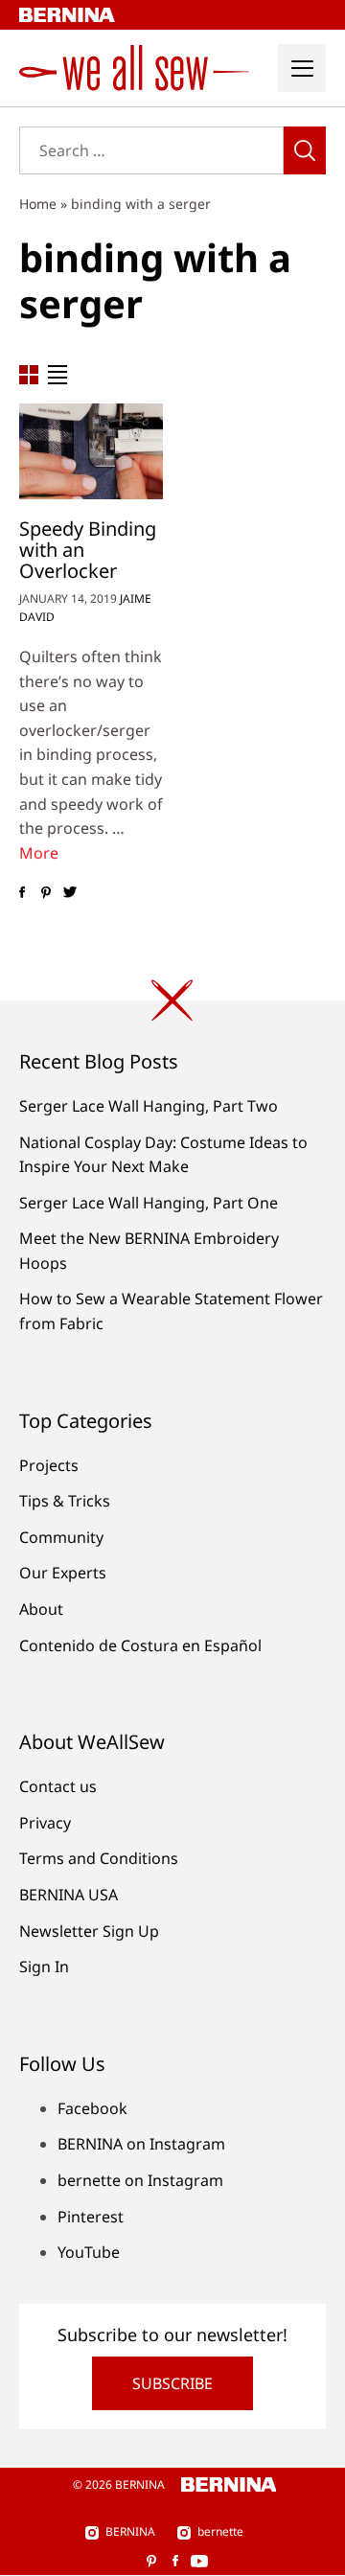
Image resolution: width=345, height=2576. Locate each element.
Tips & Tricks (65, 1501)
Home (38, 204)
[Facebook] (22, 892)
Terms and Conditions (99, 1858)
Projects (49, 1465)
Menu (302, 68)
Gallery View (29, 375)
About (41, 1609)
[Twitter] (69, 892)
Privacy (45, 1823)
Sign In (44, 1966)
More (39, 853)
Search (305, 150)
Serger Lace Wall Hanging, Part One (149, 1203)
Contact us (58, 1786)
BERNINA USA (69, 1895)
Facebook (92, 2108)
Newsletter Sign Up (89, 1931)
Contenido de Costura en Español (140, 1645)
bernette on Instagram (140, 2180)
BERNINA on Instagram (141, 2144)
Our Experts (63, 1573)
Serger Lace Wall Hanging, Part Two (149, 1106)
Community (61, 1537)
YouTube (89, 2252)
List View (57, 375)
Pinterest (91, 2217)
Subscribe (172, 2383)
